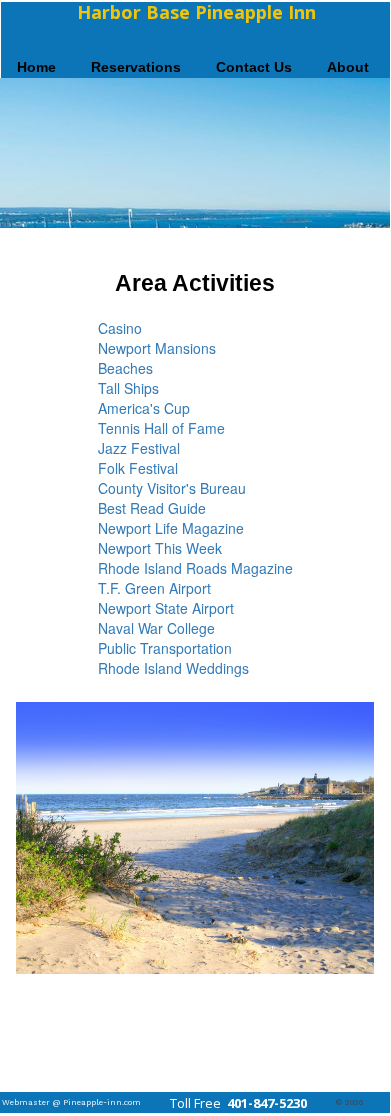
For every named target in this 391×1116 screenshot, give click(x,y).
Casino (120, 328)
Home (36, 67)
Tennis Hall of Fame (161, 428)
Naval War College (156, 628)
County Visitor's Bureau (172, 488)
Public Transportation (165, 648)
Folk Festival (138, 468)
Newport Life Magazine (171, 528)
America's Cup (144, 408)
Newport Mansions (157, 348)
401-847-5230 (265, 1103)
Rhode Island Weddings (173, 668)
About (348, 67)
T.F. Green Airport (154, 588)
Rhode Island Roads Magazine (195, 568)
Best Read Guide (152, 508)
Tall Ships (128, 388)
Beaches (125, 368)
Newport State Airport (166, 608)
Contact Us (254, 67)
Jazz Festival (139, 448)
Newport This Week (160, 548)
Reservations (136, 67)
